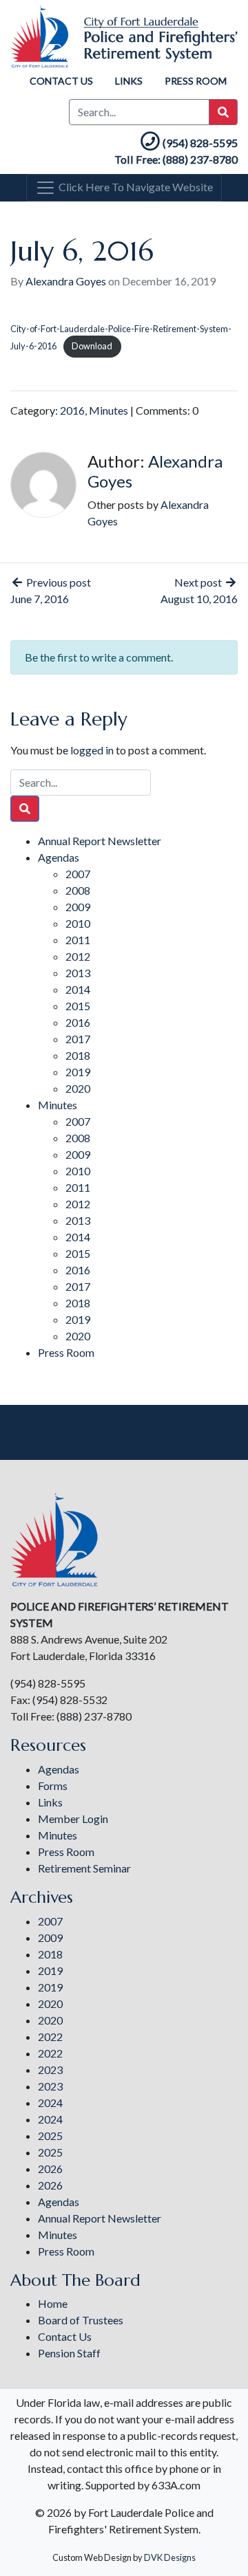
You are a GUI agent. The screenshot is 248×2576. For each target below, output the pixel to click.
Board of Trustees (81, 2320)
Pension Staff (69, 2353)
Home (53, 2303)
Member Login (73, 1819)
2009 (78, 907)
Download (92, 346)
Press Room (196, 81)
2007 (78, 874)
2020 (78, 1088)
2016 (72, 410)
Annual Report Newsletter (100, 841)
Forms (53, 1786)
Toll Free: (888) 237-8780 (176, 159)
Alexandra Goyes (66, 281)
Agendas (59, 857)
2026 (50, 2169)
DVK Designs (170, 2557)
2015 (78, 1006)
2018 (78, 1055)
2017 (78, 1039)
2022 (50, 2037)
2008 (78, 890)
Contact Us (61, 81)
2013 (78, 973)
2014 (78, 989)
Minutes (108, 410)
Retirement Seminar (84, 1868)
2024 (50, 2103)
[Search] (25, 809)
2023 (50, 2070)
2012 (78, 956)
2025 (50, 2136)
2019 (78, 1072)
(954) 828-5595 (200, 143)
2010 (78, 923)
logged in (92, 750)
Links (129, 81)
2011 (78, 940)
